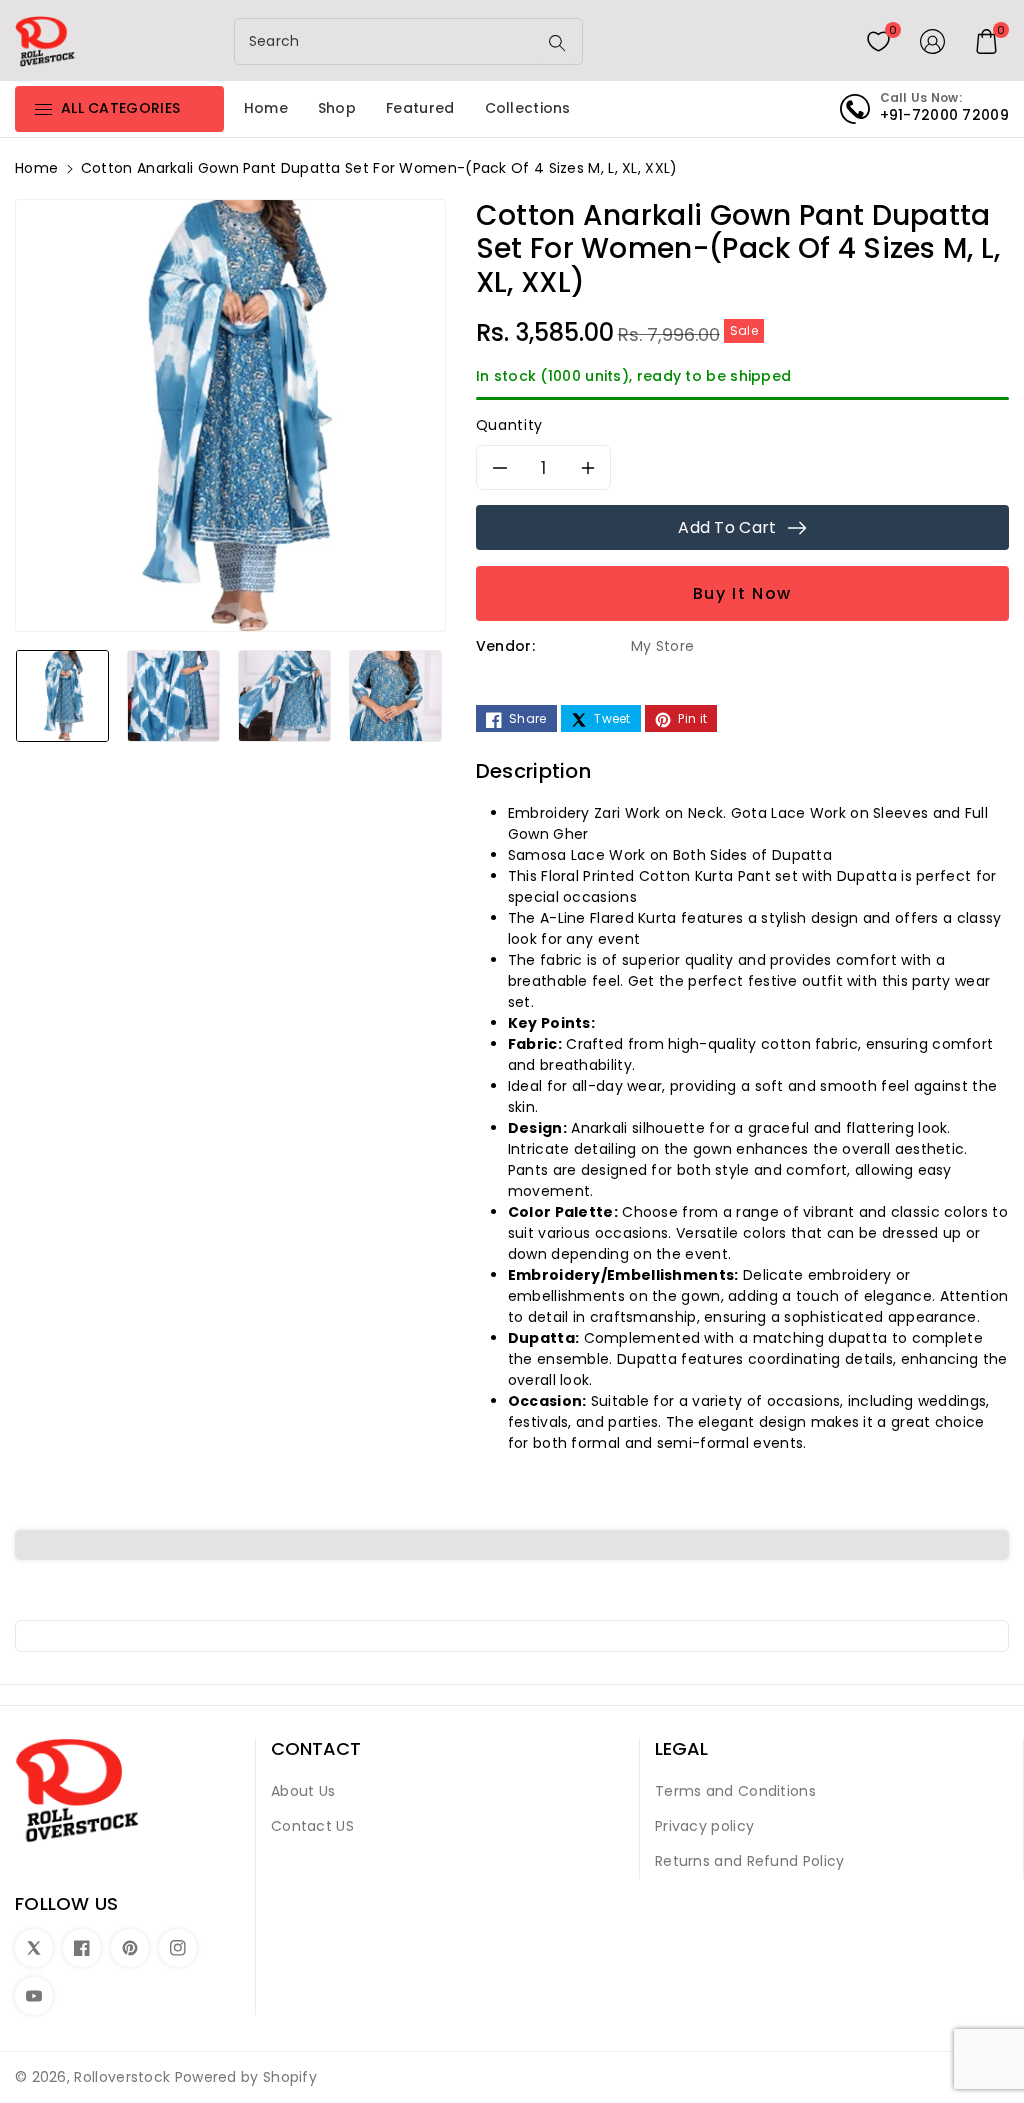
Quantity (509, 425)
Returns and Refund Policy (750, 1861)
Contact (316, 1749)
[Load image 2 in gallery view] (173, 695)
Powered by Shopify (246, 2077)
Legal (681, 1749)
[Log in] (933, 41)
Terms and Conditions (735, 1791)
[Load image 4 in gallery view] (395, 695)
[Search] (557, 43)
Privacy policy (704, 1826)
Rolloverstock (122, 2077)
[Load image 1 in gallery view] (62, 695)
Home (36, 168)
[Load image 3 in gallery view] (284, 695)
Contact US (312, 1826)
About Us (303, 1791)
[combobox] (388, 41)
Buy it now (742, 593)
